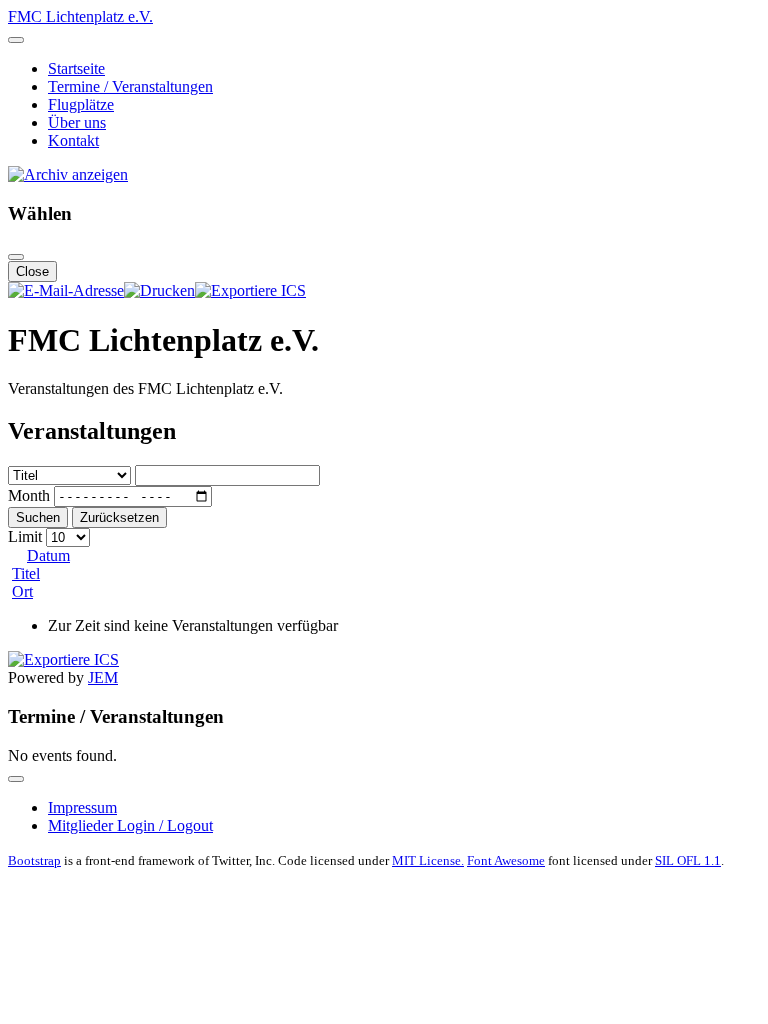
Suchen (38, 517)
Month (29, 495)
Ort (22, 591)
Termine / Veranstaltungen (130, 86)
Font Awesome (506, 860)
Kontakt (73, 140)
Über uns (77, 122)
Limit (25, 536)
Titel (26, 573)
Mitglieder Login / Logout (130, 825)
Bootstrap (34, 860)
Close (32, 271)
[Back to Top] (16, 779)
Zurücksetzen (119, 517)
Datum (48, 555)
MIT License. (428, 860)
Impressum (82, 807)
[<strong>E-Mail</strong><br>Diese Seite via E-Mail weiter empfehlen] (66, 290)
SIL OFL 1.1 (688, 860)
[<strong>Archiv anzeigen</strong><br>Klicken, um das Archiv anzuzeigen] (68, 174)
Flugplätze (81, 104)
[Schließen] (16, 257)
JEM (103, 677)
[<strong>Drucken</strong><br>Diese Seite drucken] (159, 290)
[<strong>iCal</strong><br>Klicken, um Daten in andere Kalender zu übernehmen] (250, 290)
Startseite (76, 68)
